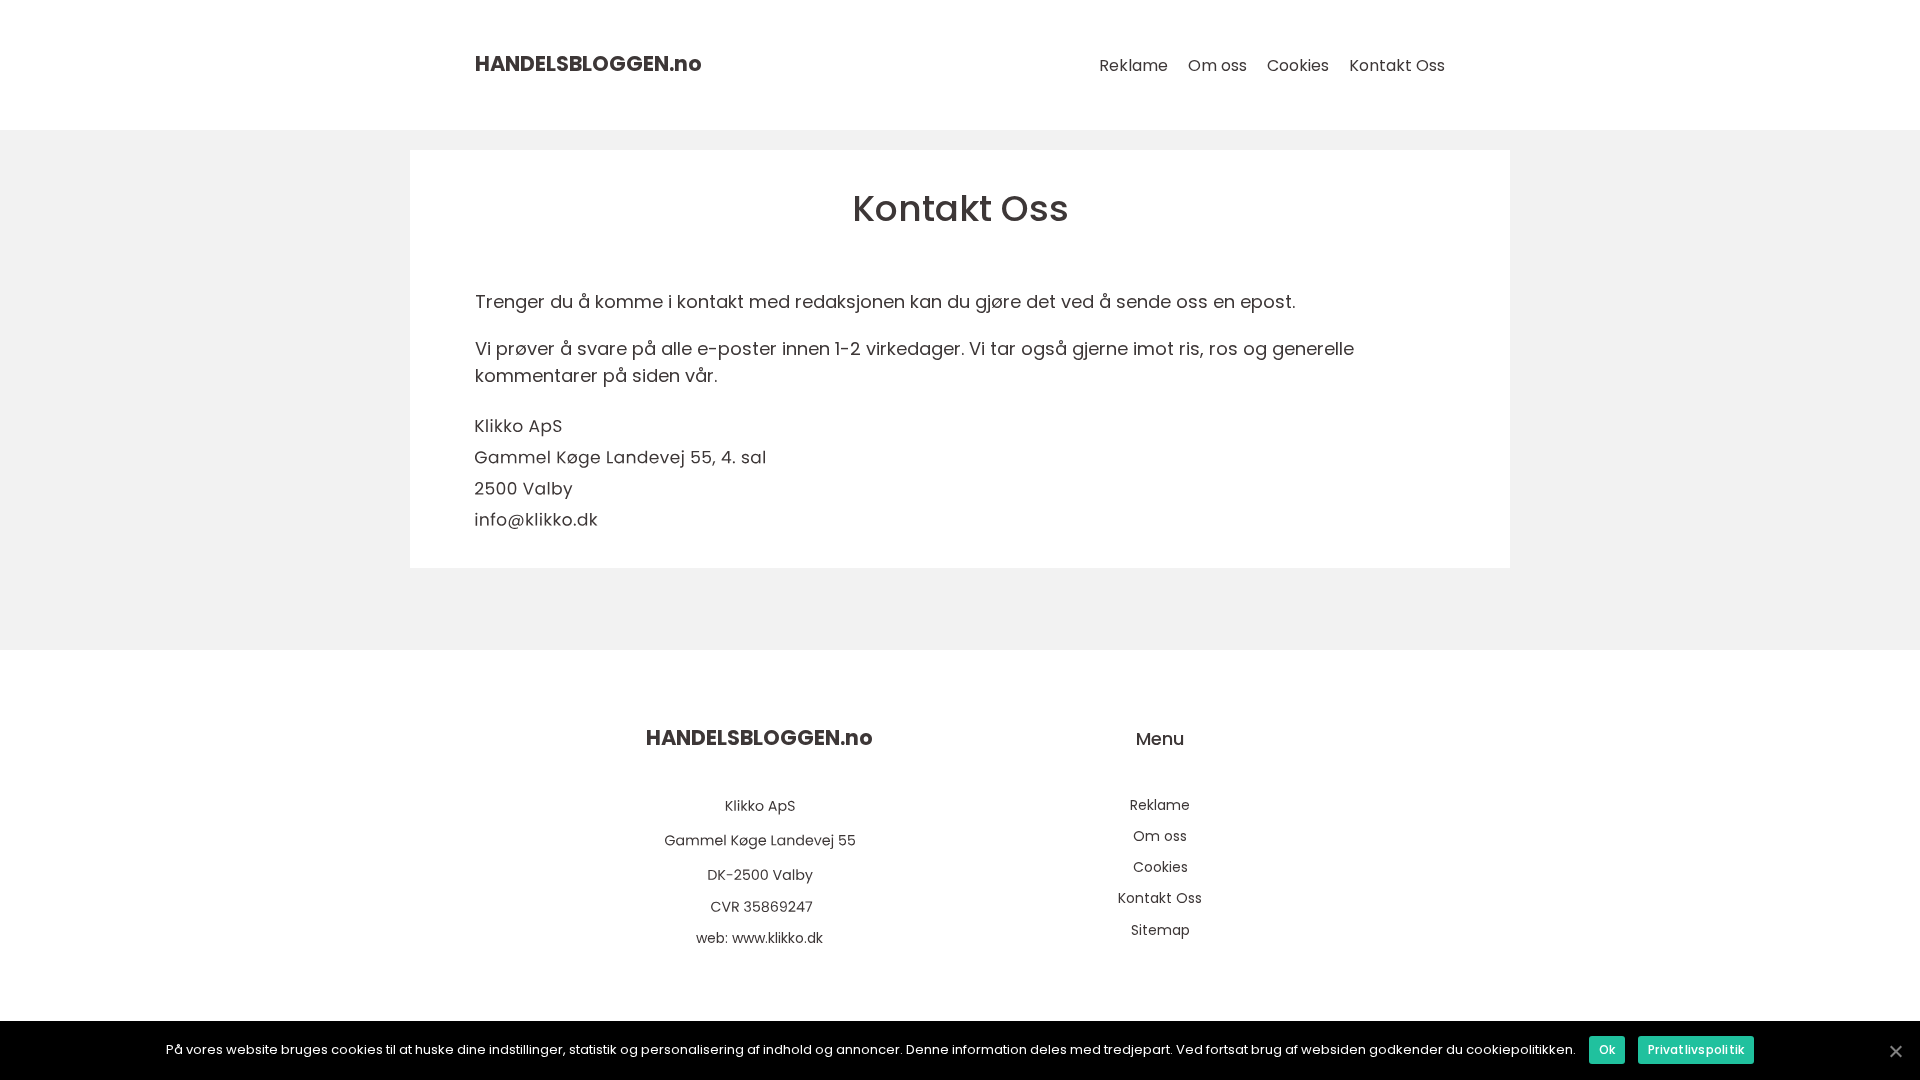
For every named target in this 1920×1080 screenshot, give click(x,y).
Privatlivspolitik (1696, 1049)
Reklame (1133, 65)
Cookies (1298, 65)
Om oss (1217, 65)
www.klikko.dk (777, 938)
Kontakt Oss (1397, 65)
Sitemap (1160, 930)
